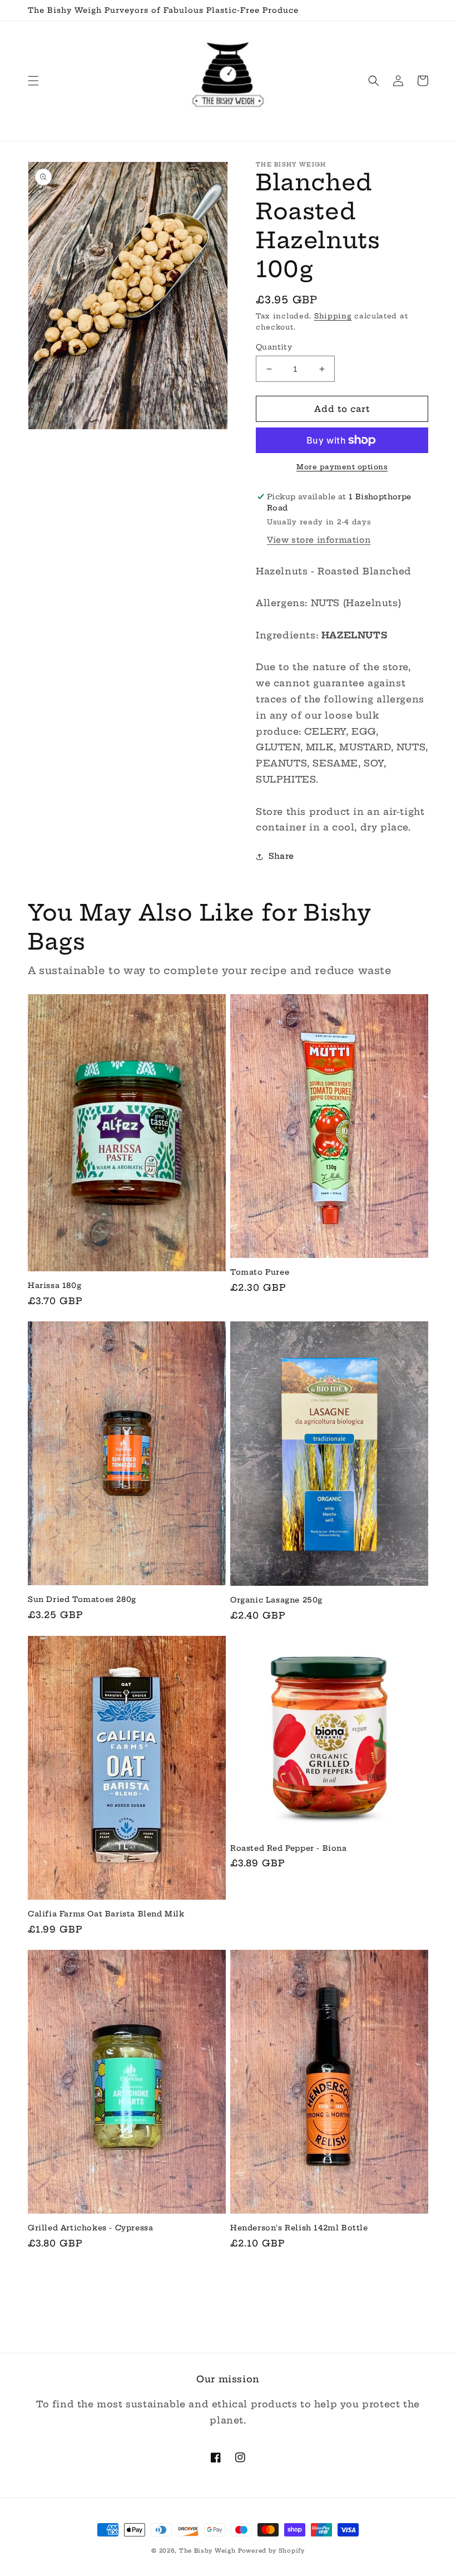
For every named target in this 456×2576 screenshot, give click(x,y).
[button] (33, 81)
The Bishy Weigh (207, 2551)
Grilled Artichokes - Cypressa (90, 2228)
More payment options (342, 467)
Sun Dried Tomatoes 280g (82, 1599)
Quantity (274, 347)
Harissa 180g (54, 1285)
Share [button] (281, 856)
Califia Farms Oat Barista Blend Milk (106, 1914)
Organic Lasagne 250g (276, 1600)
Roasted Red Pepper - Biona (289, 1848)
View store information (319, 540)
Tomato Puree (260, 1272)
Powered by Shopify (271, 2551)
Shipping (333, 316)
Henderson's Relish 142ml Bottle (299, 2228)
